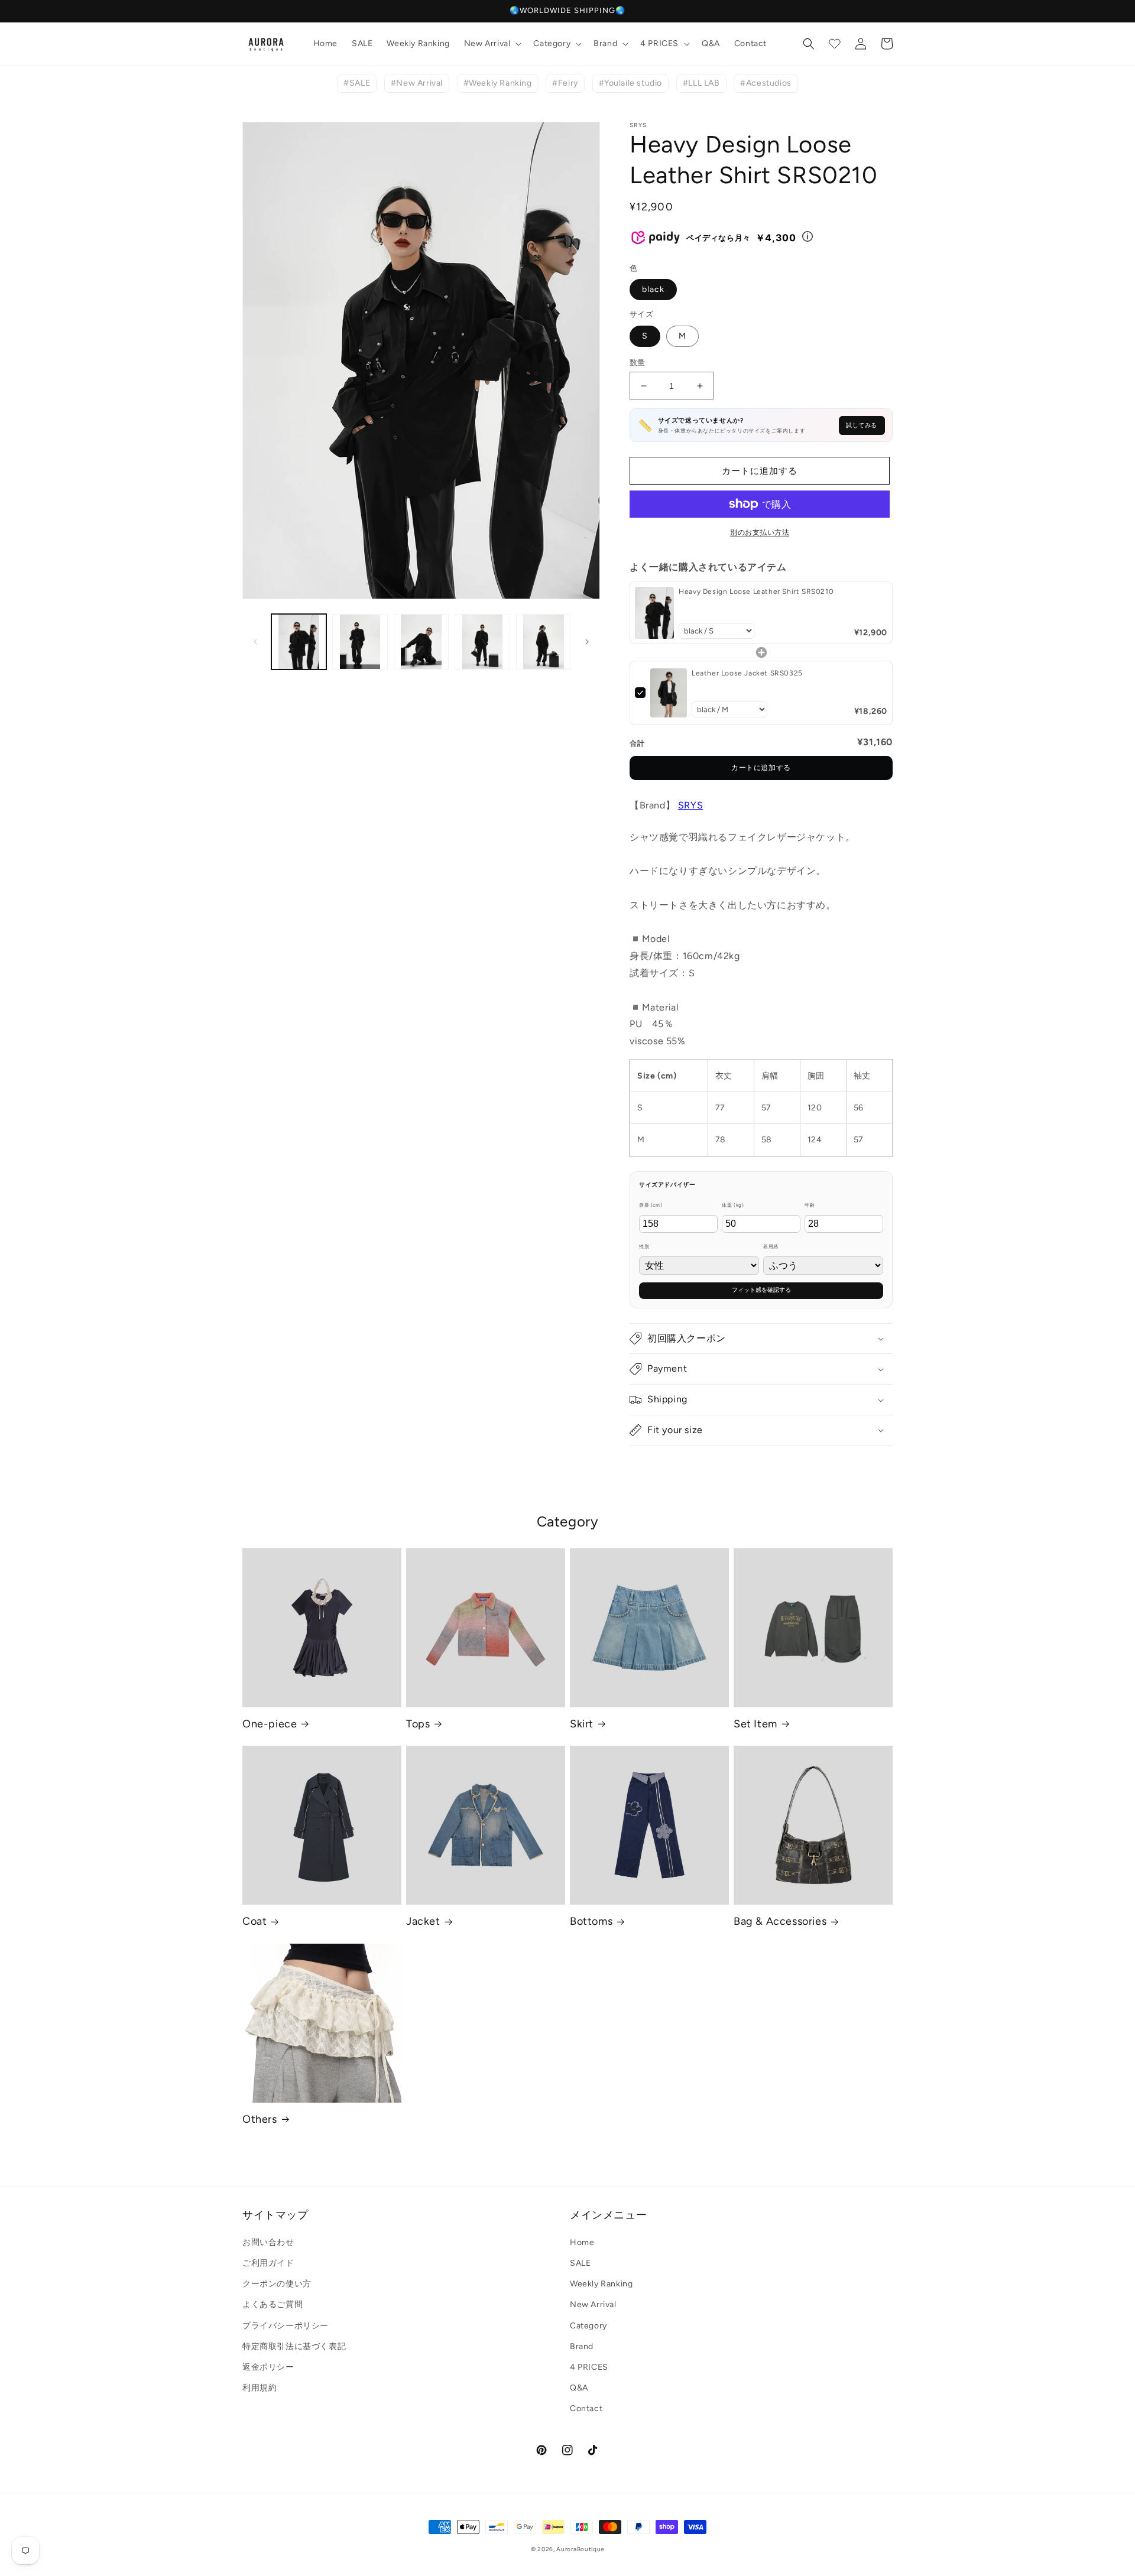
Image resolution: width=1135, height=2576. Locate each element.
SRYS (690, 805)
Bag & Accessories (780, 1921)
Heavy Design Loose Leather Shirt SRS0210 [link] (756, 592)
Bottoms (591, 1921)
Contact (586, 2408)
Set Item (755, 1724)
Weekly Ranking (601, 2284)
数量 (638, 363)
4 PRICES (589, 2367)
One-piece (270, 1724)
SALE (580, 2263)
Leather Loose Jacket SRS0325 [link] (747, 673)
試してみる (862, 425)
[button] (492, 44)
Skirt (582, 1724)
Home (582, 2242)
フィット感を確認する (761, 1290)
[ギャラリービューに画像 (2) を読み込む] (360, 641)
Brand (582, 2346)
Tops (418, 1724)
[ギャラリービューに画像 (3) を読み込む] (421, 641)
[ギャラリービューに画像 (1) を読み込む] (299, 641)
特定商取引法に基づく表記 (294, 2346)
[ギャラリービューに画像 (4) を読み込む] (482, 641)
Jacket (423, 1921)
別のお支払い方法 (760, 532)
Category (588, 2326)
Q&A (579, 2388)
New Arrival (593, 2304)
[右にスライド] (587, 642)
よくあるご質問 (273, 2304)
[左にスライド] (255, 642)
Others (260, 2119)
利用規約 (260, 2388)
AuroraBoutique (580, 2549)
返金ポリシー (268, 2367)
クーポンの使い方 (277, 2284)
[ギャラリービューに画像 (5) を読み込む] (544, 641)
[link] (654, 613)
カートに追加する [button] (761, 768)
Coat (254, 1921)
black (653, 289)
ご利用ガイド (268, 2263)
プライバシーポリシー (286, 2326)
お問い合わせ (268, 2242)
